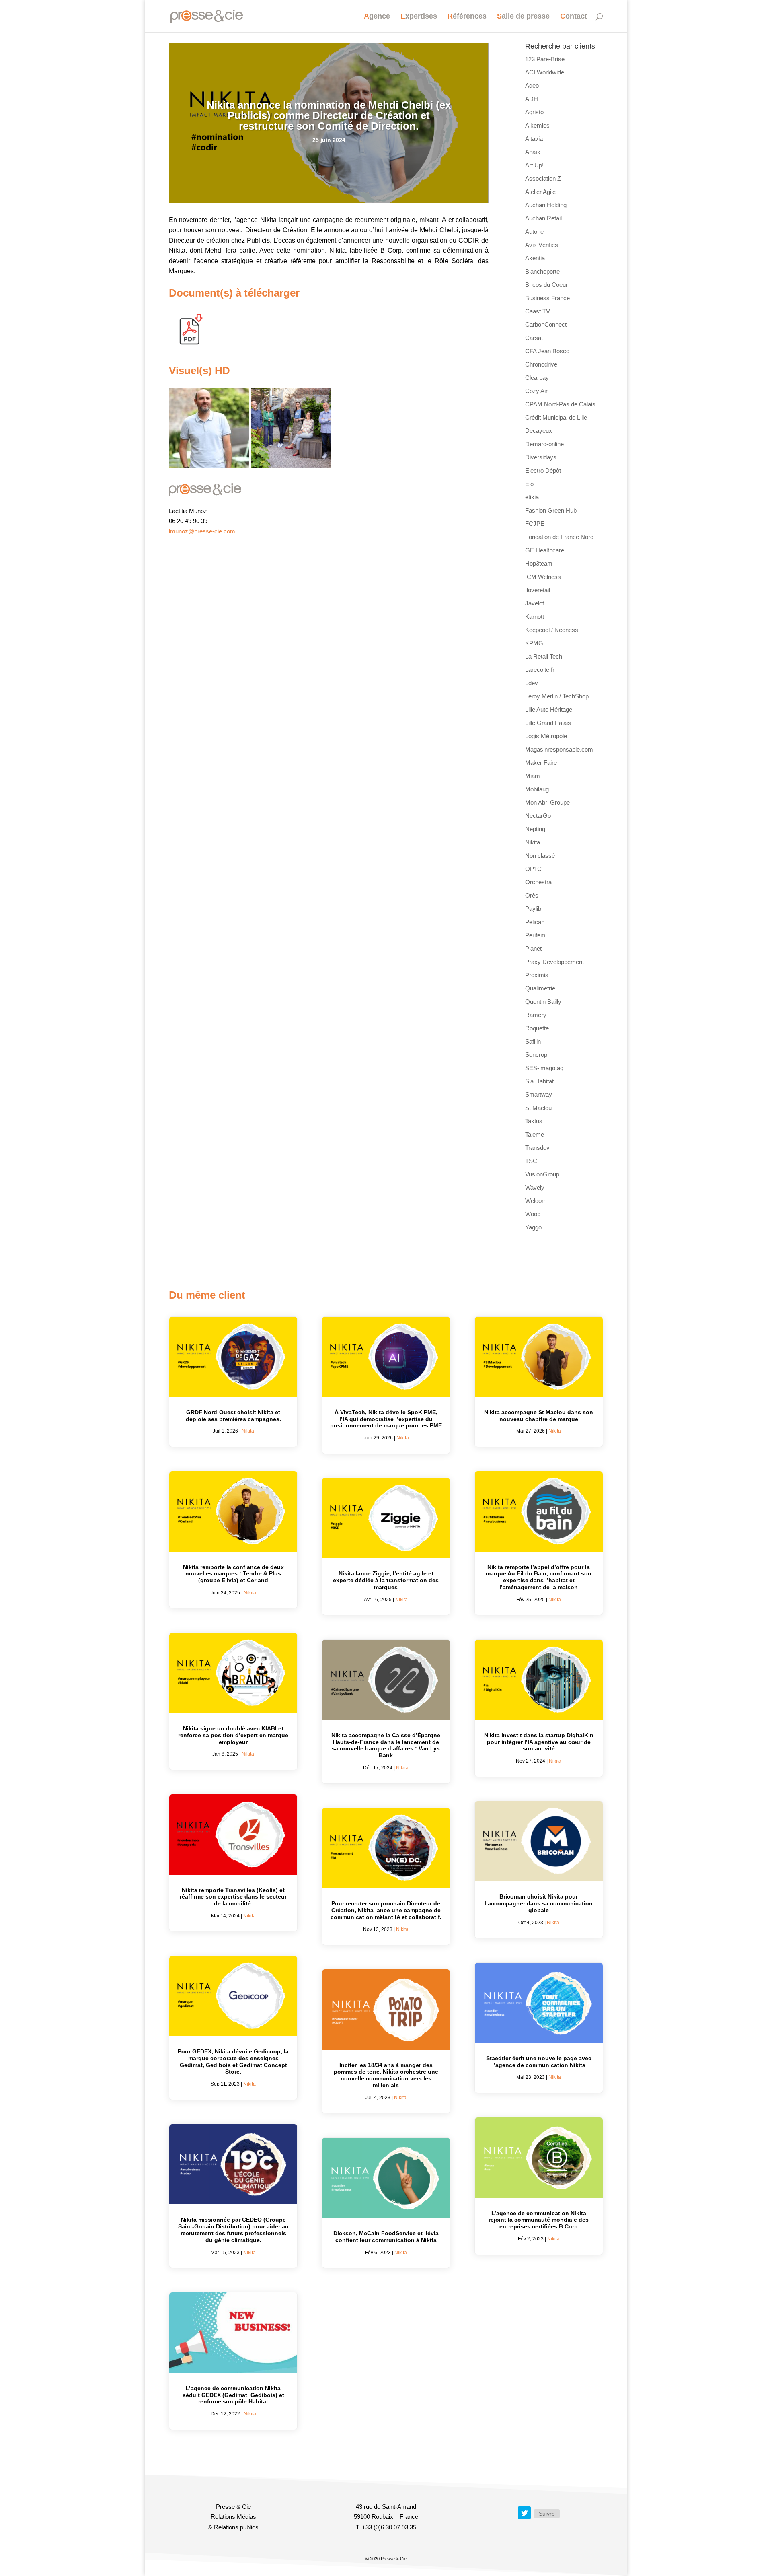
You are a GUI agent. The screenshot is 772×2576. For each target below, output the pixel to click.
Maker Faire (541, 763)
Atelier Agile (540, 192)
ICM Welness (543, 577)
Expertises (419, 17)
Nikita (533, 842)
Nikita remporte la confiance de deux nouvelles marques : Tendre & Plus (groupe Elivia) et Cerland (233, 1574)
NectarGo (538, 816)
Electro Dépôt (543, 471)
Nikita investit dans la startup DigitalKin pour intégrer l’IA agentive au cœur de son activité (539, 1742)
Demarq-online (544, 444)
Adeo (532, 85)
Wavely (535, 1187)
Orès (532, 895)
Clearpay (537, 378)
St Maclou (538, 1108)
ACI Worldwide (545, 72)
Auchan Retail (543, 218)
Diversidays (541, 457)
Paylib (533, 909)
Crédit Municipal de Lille (556, 417)
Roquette (537, 1028)
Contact (574, 17)
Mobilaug (537, 789)
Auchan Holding (546, 205)
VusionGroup (542, 1174)
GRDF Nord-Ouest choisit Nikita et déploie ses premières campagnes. (233, 1416)
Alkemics (537, 125)
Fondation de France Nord (559, 537)
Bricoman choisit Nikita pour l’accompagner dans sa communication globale (539, 1903)
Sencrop (536, 1055)
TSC (531, 1161)
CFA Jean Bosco (547, 351)
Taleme (535, 1134)
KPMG (534, 643)
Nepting (535, 829)
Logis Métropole (546, 736)
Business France (547, 298)
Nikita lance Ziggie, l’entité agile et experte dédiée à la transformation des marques (386, 1580)
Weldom (536, 1201)
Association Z (543, 178)
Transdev (537, 1148)
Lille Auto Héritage (549, 709)
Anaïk (533, 152)
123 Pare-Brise (545, 59)
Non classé (540, 856)
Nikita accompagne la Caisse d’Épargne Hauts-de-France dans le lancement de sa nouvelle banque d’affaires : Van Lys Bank (386, 1745)
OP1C (533, 869)
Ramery (536, 1015)
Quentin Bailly (543, 1002)
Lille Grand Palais (548, 723)
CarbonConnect (546, 324)
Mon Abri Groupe (547, 802)
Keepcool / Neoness (552, 630)
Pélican (535, 922)
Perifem (535, 935)
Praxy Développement (554, 962)
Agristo (534, 112)
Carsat (534, 338)
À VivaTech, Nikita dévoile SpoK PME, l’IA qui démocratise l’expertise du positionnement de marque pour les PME (386, 1419)
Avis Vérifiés (542, 245)
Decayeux (539, 431)
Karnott (535, 617)
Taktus (534, 1121)
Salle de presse (523, 17)
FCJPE (535, 524)
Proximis (537, 975)
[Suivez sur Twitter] (524, 2513)
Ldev (532, 683)
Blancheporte (542, 271)
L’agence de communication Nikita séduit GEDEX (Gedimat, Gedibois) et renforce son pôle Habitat (233, 2395)
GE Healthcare (545, 550)
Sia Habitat (539, 1081)
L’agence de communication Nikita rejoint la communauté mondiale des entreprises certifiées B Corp (539, 2220)
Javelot (535, 603)
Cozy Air (536, 391)
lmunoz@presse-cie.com (202, 531)
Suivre (547, 2514)
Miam (533, 776)
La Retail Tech (544, 656)
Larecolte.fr (540, 670)
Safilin (533, 1041)
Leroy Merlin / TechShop (557, 696)
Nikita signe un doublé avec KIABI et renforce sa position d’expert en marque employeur (233, 1735)
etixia (532, 497)
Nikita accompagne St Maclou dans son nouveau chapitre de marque (539, 1416)
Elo (529, 484)
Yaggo (533, 1227)
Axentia (535, 258)
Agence (377, 17)
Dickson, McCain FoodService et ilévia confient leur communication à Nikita (386, 2237)
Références (467, 17)
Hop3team (539, 563)
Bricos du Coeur (546, 285)
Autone (534, 232)
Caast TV (538, 311)
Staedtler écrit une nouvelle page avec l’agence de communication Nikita (539, 2062)
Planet (533, 948)
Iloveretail (538, 590)
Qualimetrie (540, 988)
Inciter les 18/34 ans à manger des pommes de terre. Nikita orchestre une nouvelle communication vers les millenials (386, 2075)
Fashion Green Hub (551, 510)
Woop (533, 1214)
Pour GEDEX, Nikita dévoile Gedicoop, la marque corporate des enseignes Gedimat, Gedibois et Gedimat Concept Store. (233, 2061)
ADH (532, 99)
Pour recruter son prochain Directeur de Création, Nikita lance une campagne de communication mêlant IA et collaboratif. (386, 1910)
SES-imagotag (544, 1068)
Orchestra (538, 882)
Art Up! (534, 165)
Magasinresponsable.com (559, 749)
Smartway (539, 1094)
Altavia (534, 139)
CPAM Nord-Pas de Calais (560, 404)
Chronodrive (541, 364)
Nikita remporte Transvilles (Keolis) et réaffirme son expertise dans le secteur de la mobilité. (233, 1897)
